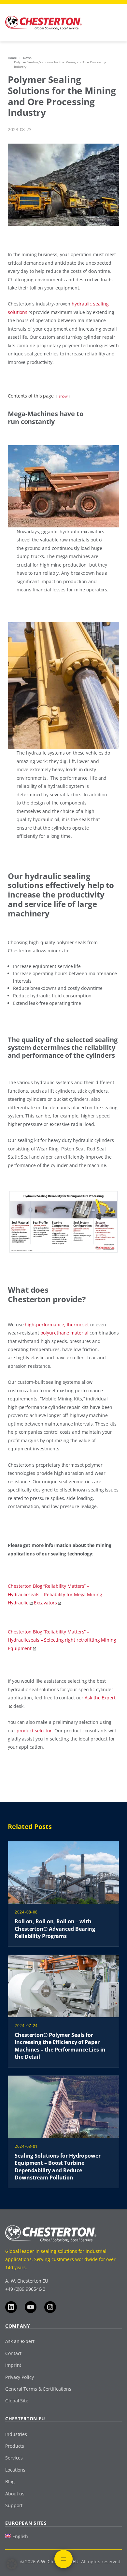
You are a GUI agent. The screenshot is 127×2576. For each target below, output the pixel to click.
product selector (34, 1731)
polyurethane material (64, 1333)
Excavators (45, 1603)
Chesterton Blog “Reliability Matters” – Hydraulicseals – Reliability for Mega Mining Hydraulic (55, 1594)
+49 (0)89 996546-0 (25, 2289)
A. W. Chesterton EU (27, 2281)
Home (12, 58)
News (28, 58)
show (63, 396)
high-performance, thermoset (57, 1325)
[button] (12, 2564)
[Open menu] (63, 2559)
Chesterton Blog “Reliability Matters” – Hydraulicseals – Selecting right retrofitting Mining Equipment (62, 1640)
